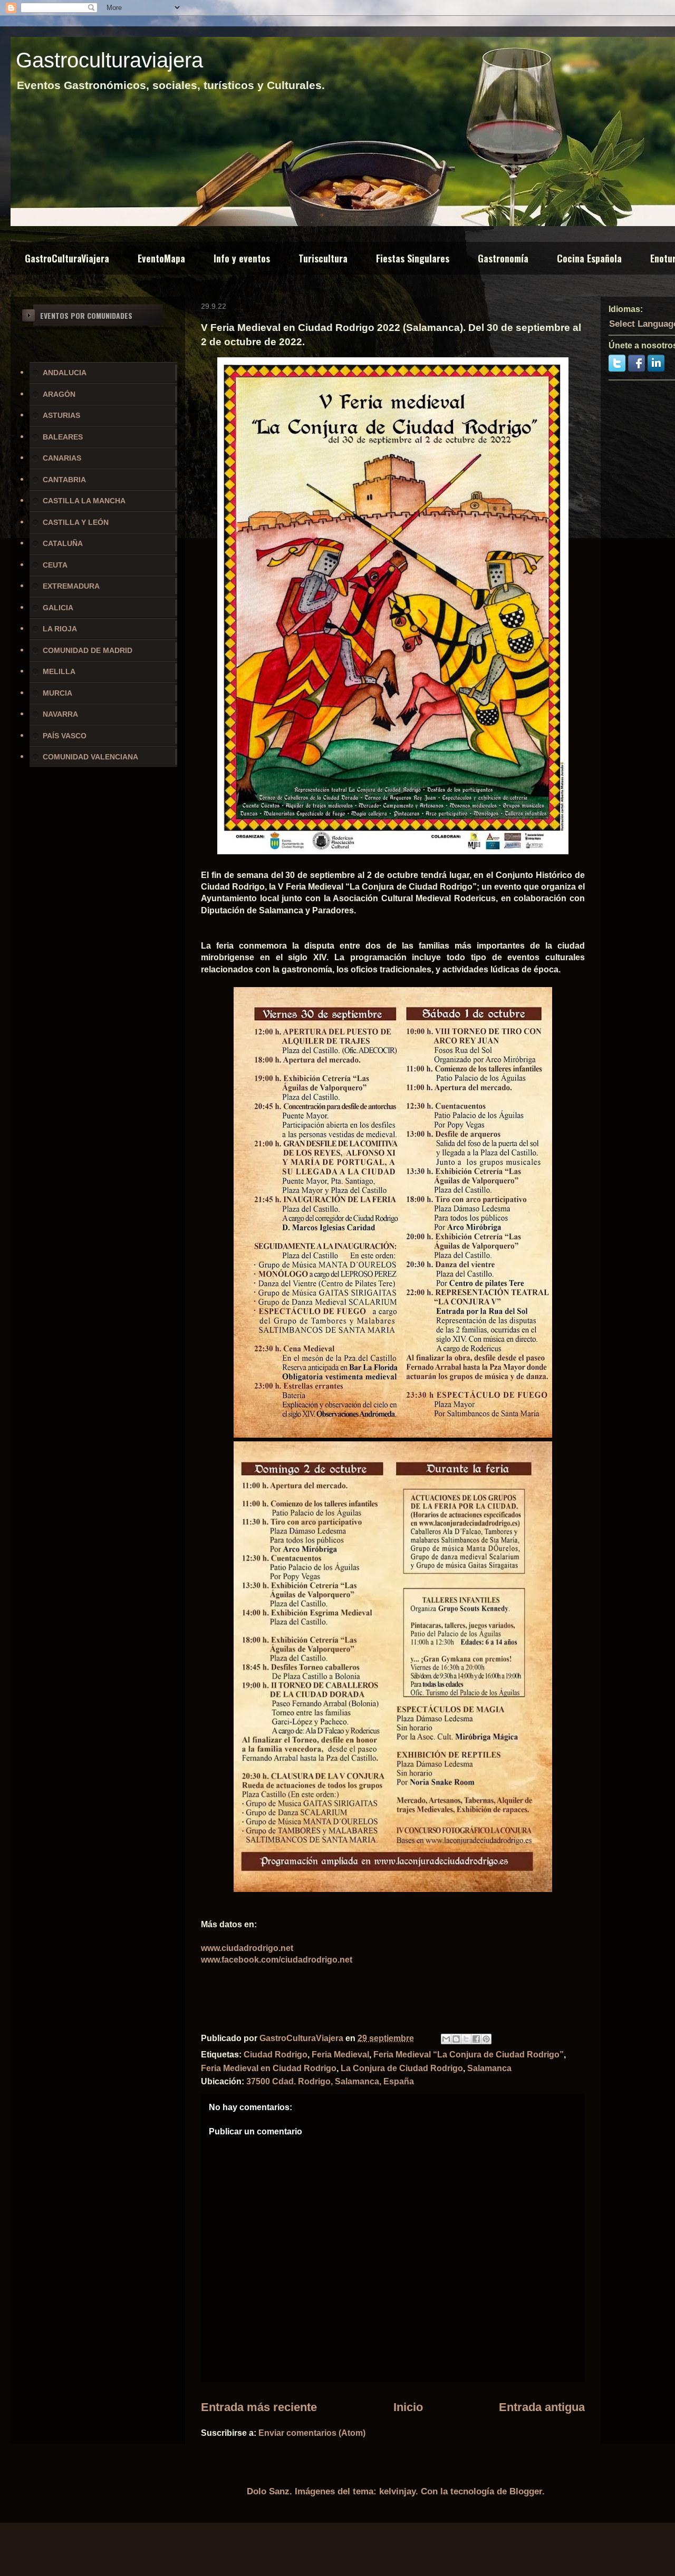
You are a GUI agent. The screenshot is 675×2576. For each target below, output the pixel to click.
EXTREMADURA (71, 586)
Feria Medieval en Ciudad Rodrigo (269, 2068)
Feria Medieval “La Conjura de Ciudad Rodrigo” (469, 2055)
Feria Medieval (340, 2055)
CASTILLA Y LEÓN (76, 522)
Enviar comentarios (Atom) (312, 2433)
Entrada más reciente (259, 2407)
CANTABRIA (64, 480)
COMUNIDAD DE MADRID (88, 650)
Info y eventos (242, 258)
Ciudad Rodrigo (276, 2055)
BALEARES (63, 437)
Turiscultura (323, 258)
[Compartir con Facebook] (476, 2039)
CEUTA (55, 565)
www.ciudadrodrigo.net (247, 1948)
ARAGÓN (59, 394)
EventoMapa (161, 258)
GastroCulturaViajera (67, 258)
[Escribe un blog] (456, 2039)
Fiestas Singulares (413, 258)
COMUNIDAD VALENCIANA (90, 757)
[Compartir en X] (466, 2039)
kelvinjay (397, 2491)
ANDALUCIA (65, 373)
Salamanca (489, 2068)
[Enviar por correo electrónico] (446, 2039)
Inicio (408, 2407)
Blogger (526, 2491)
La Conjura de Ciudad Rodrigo (402, 2068)
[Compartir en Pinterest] (486, 2039)
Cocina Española (589, 258)
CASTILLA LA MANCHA (84, 501)
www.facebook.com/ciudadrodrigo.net (277, 1960)
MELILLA (59, 671)
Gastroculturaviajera (109, 60)
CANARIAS (62, 458)
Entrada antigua (542, 2407)
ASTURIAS (61, 415)
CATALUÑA (63, 543)
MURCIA (57, 693)
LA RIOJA (60, 629)
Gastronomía (503, 258)
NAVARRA (60, 714)
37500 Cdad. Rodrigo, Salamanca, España (330, 2081)
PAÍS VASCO (65, 736)
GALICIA (58, 608)
